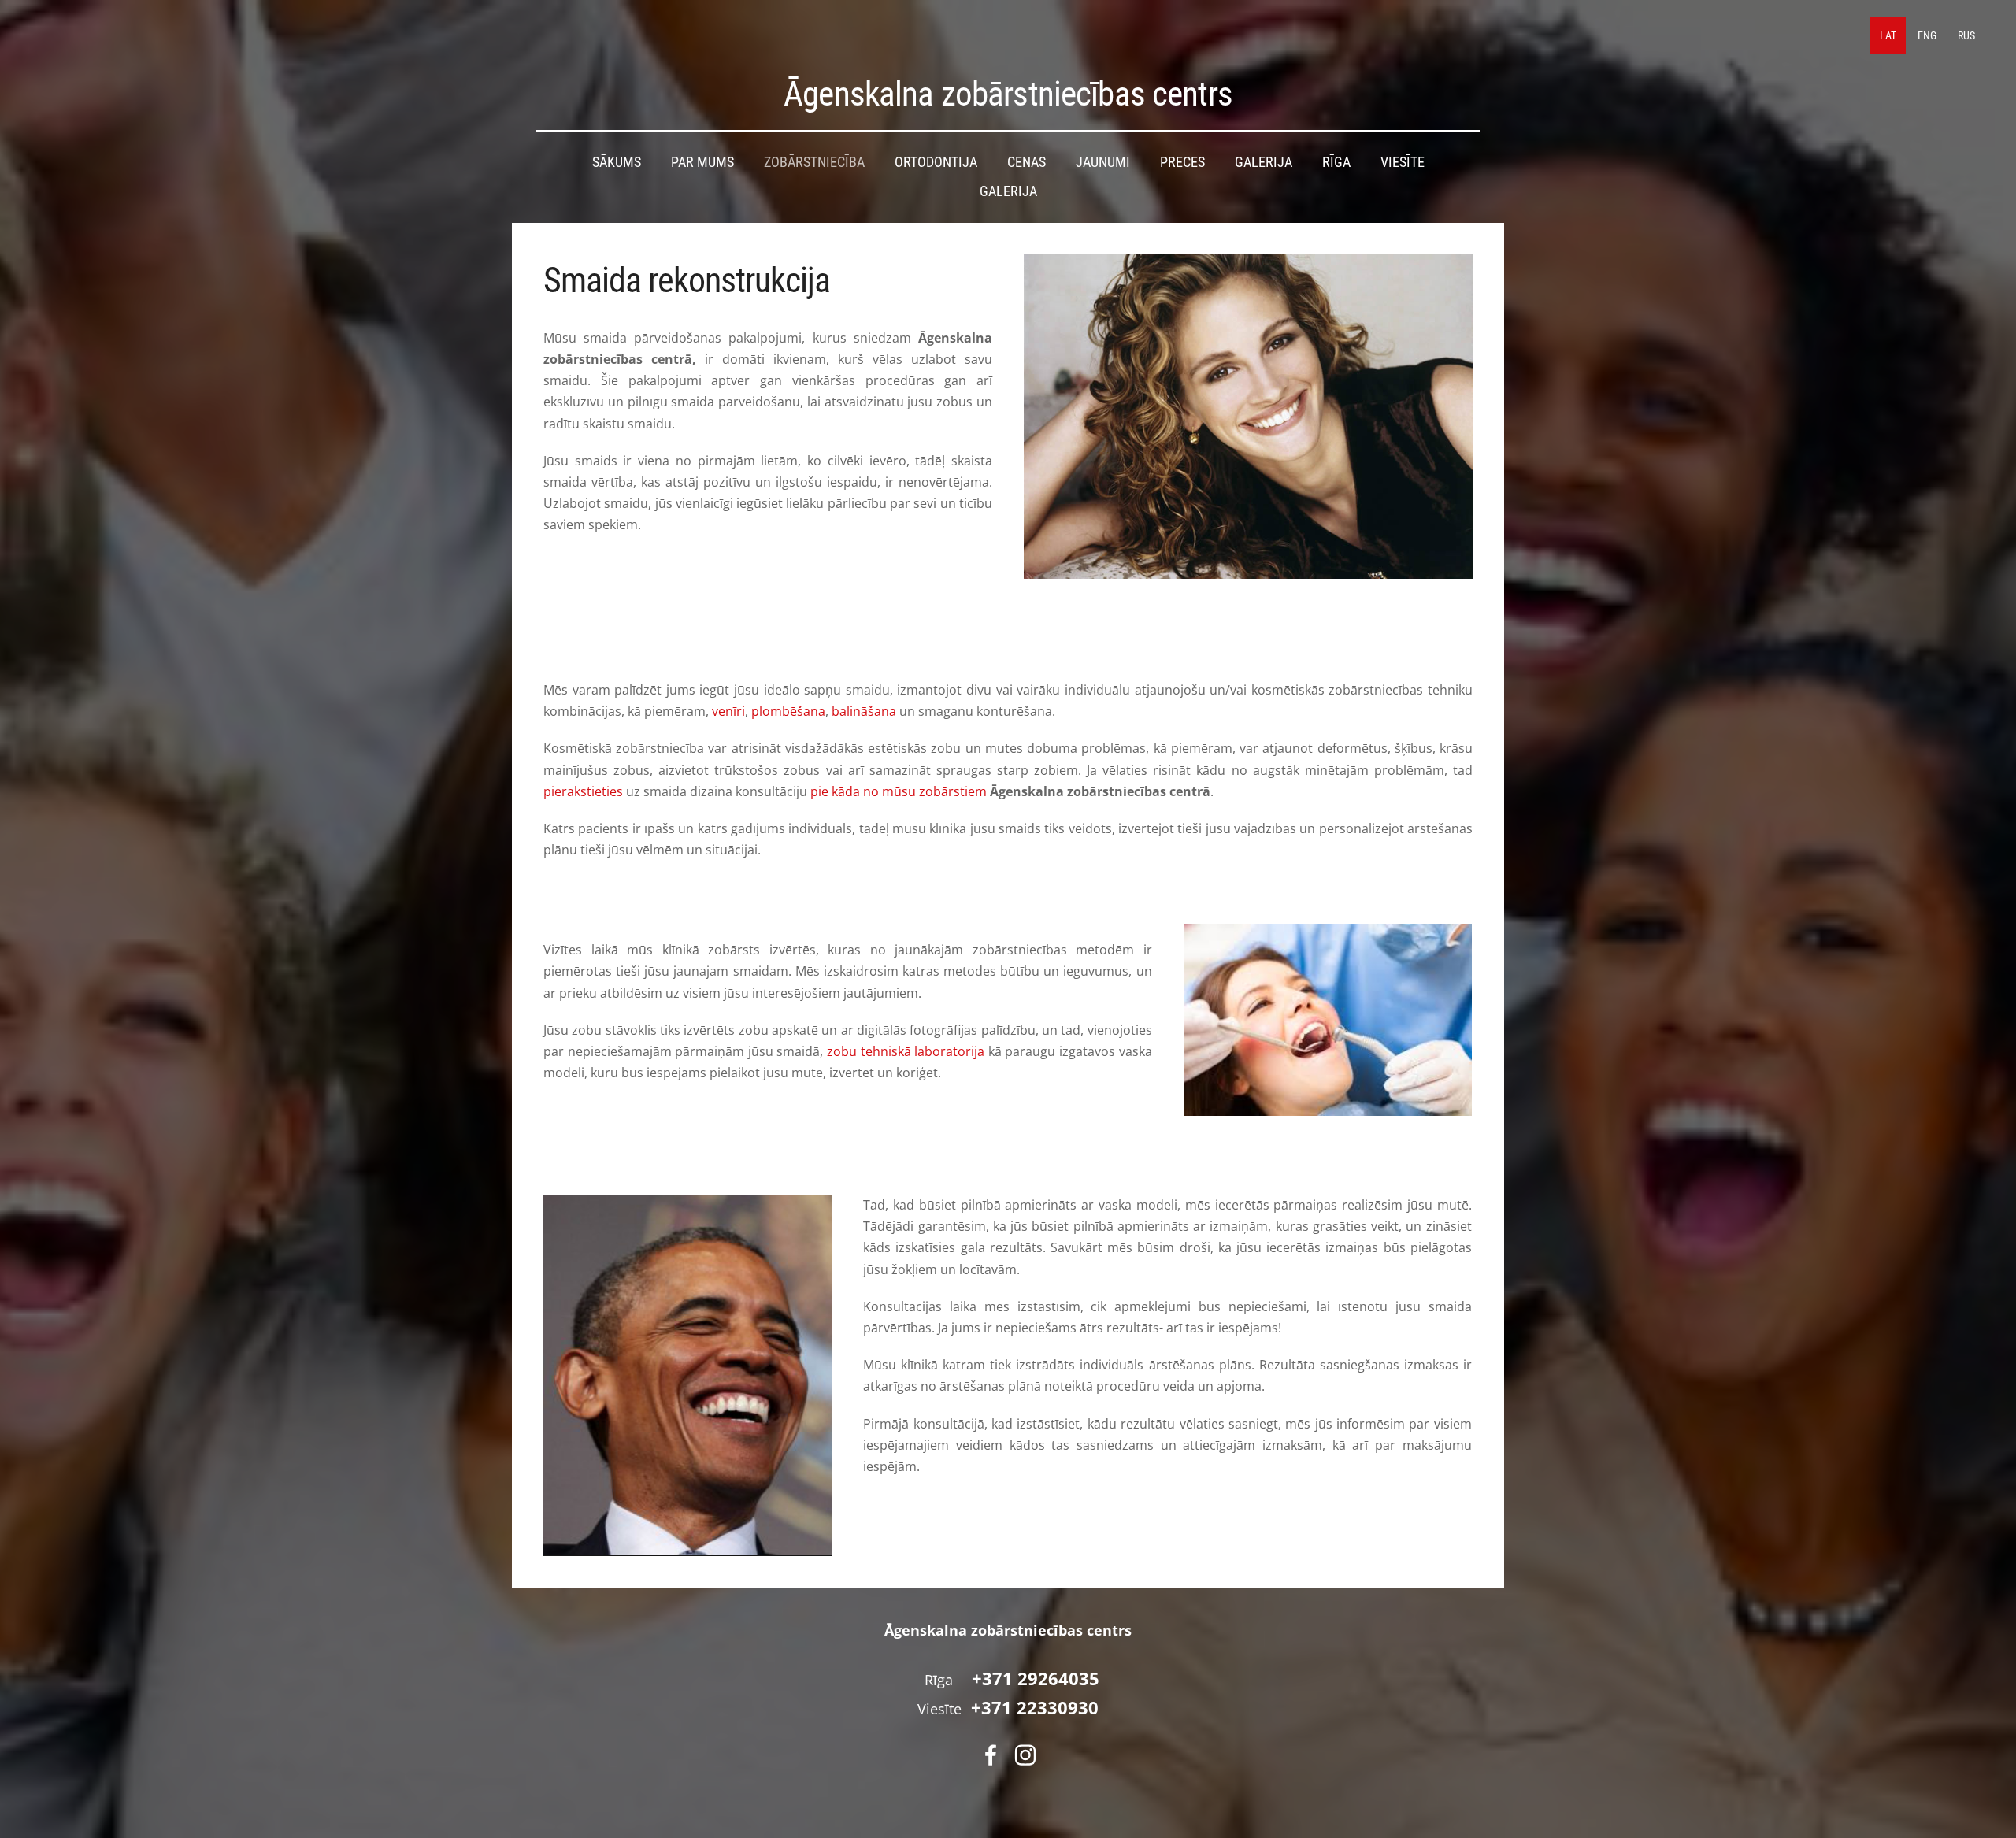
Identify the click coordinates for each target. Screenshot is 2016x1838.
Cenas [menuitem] (1027, 162)
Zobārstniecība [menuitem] (814, 162)
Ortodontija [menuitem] (936, 162)
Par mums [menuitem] (702, 162)
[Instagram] (1025, 1755)
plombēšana (788, 711)
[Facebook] (991, 1755)
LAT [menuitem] (1888, 35)
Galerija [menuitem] (1264, 162)
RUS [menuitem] (1966, 35)
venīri (728, 711)
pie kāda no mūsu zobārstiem (899, 791)
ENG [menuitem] (1927, 35)
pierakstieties (583, 791)
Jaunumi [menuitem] (1103, 162)
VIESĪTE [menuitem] (1403, 162)
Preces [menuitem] (1182, 162)
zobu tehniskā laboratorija (906, 1051)
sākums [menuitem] (617, 162)
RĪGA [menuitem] (1336, 162)
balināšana (864, 711)
